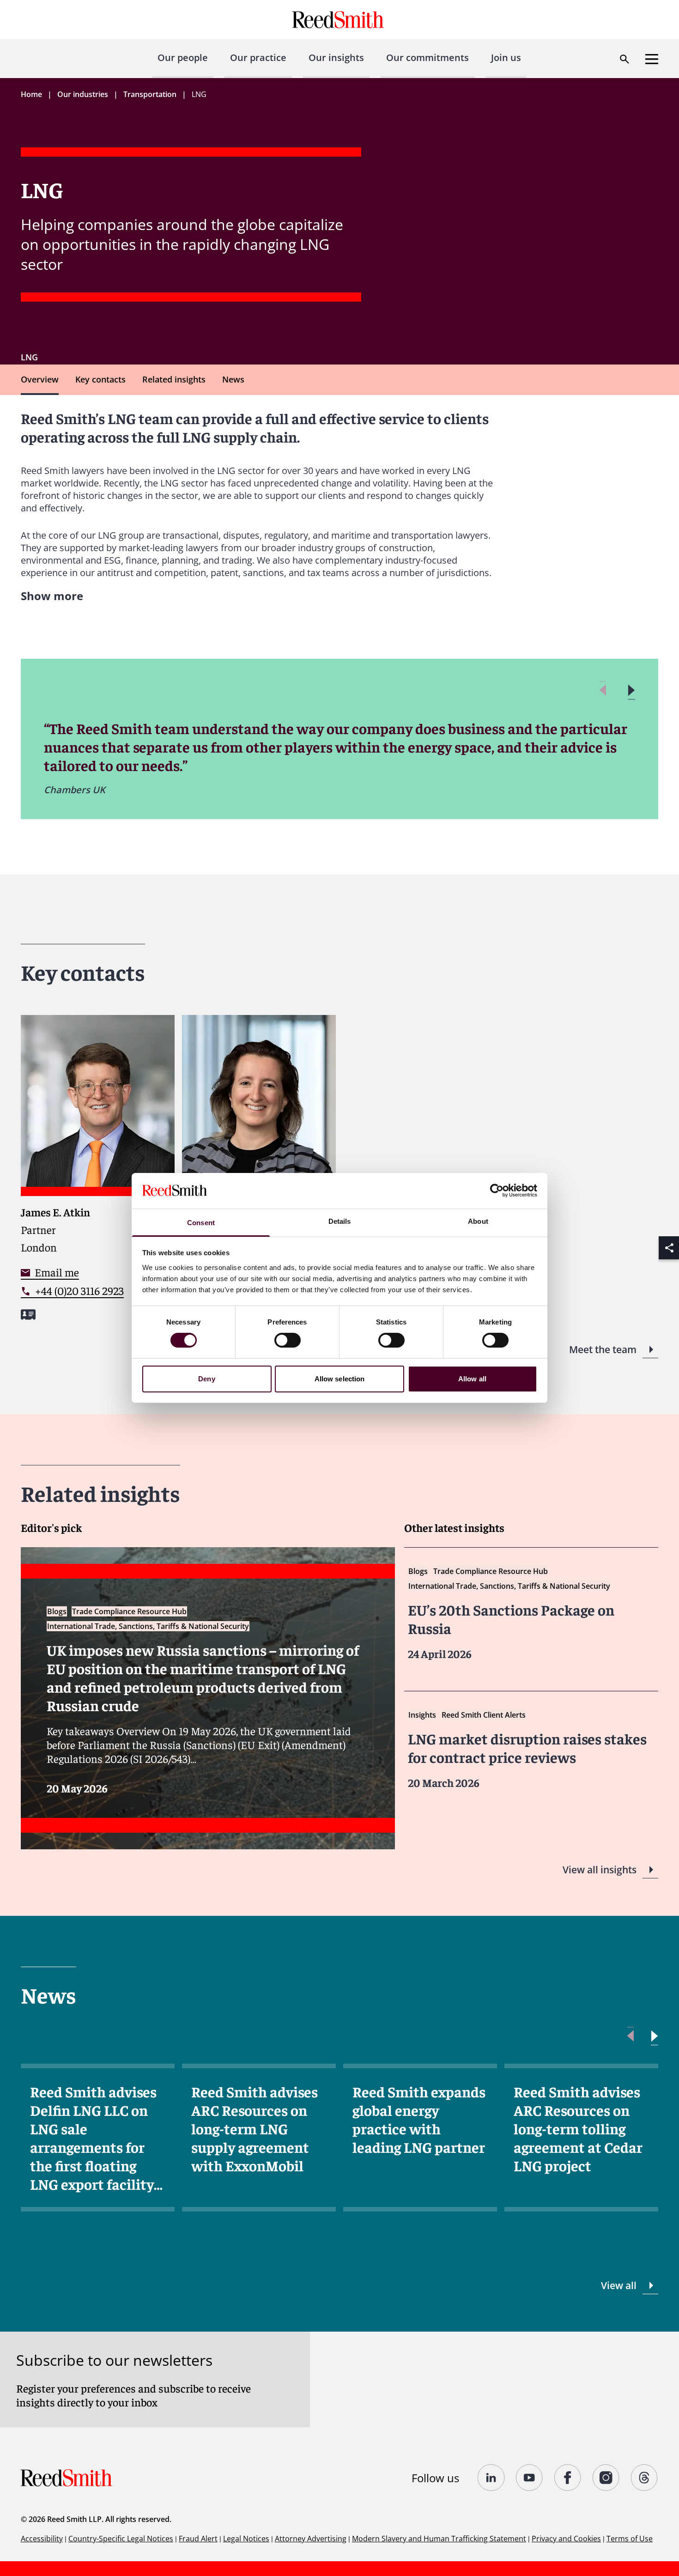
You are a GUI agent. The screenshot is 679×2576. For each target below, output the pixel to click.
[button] (631, 690)
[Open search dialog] (624, 59)
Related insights (174, 379)
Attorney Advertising (311, 2539)
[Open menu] (652, 59)
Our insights (336, 58)
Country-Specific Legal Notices (121, 2539)
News (233, 379)
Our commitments (427, 58)
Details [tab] (340, 1221)
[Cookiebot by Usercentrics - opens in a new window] (497, 1191)
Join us (506, 58)
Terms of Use (630, 2539)
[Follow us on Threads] (645, 2478)
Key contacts (100, 379)
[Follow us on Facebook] (568, 2478)
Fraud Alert (198, 2539)
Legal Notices (246, 2539)
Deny (206, 1379)
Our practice (258, 58)
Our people (183, 58)
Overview (40, 379)
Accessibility (42, 2539)
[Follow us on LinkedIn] (491, 2478)
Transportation (150, 94)
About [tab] (478, 1221)
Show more (52, 596)
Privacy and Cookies (566, 2539)
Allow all (472, 1379)
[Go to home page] (339, 20)
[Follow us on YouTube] (530, 2478)
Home (31, 94)
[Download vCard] (28, 1315)
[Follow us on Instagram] (606, 2478)
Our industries (83, 94)
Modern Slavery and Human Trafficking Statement (439, 2539)
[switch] (288, 1340)
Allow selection (340, 1379)
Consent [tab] (201, 1223)
